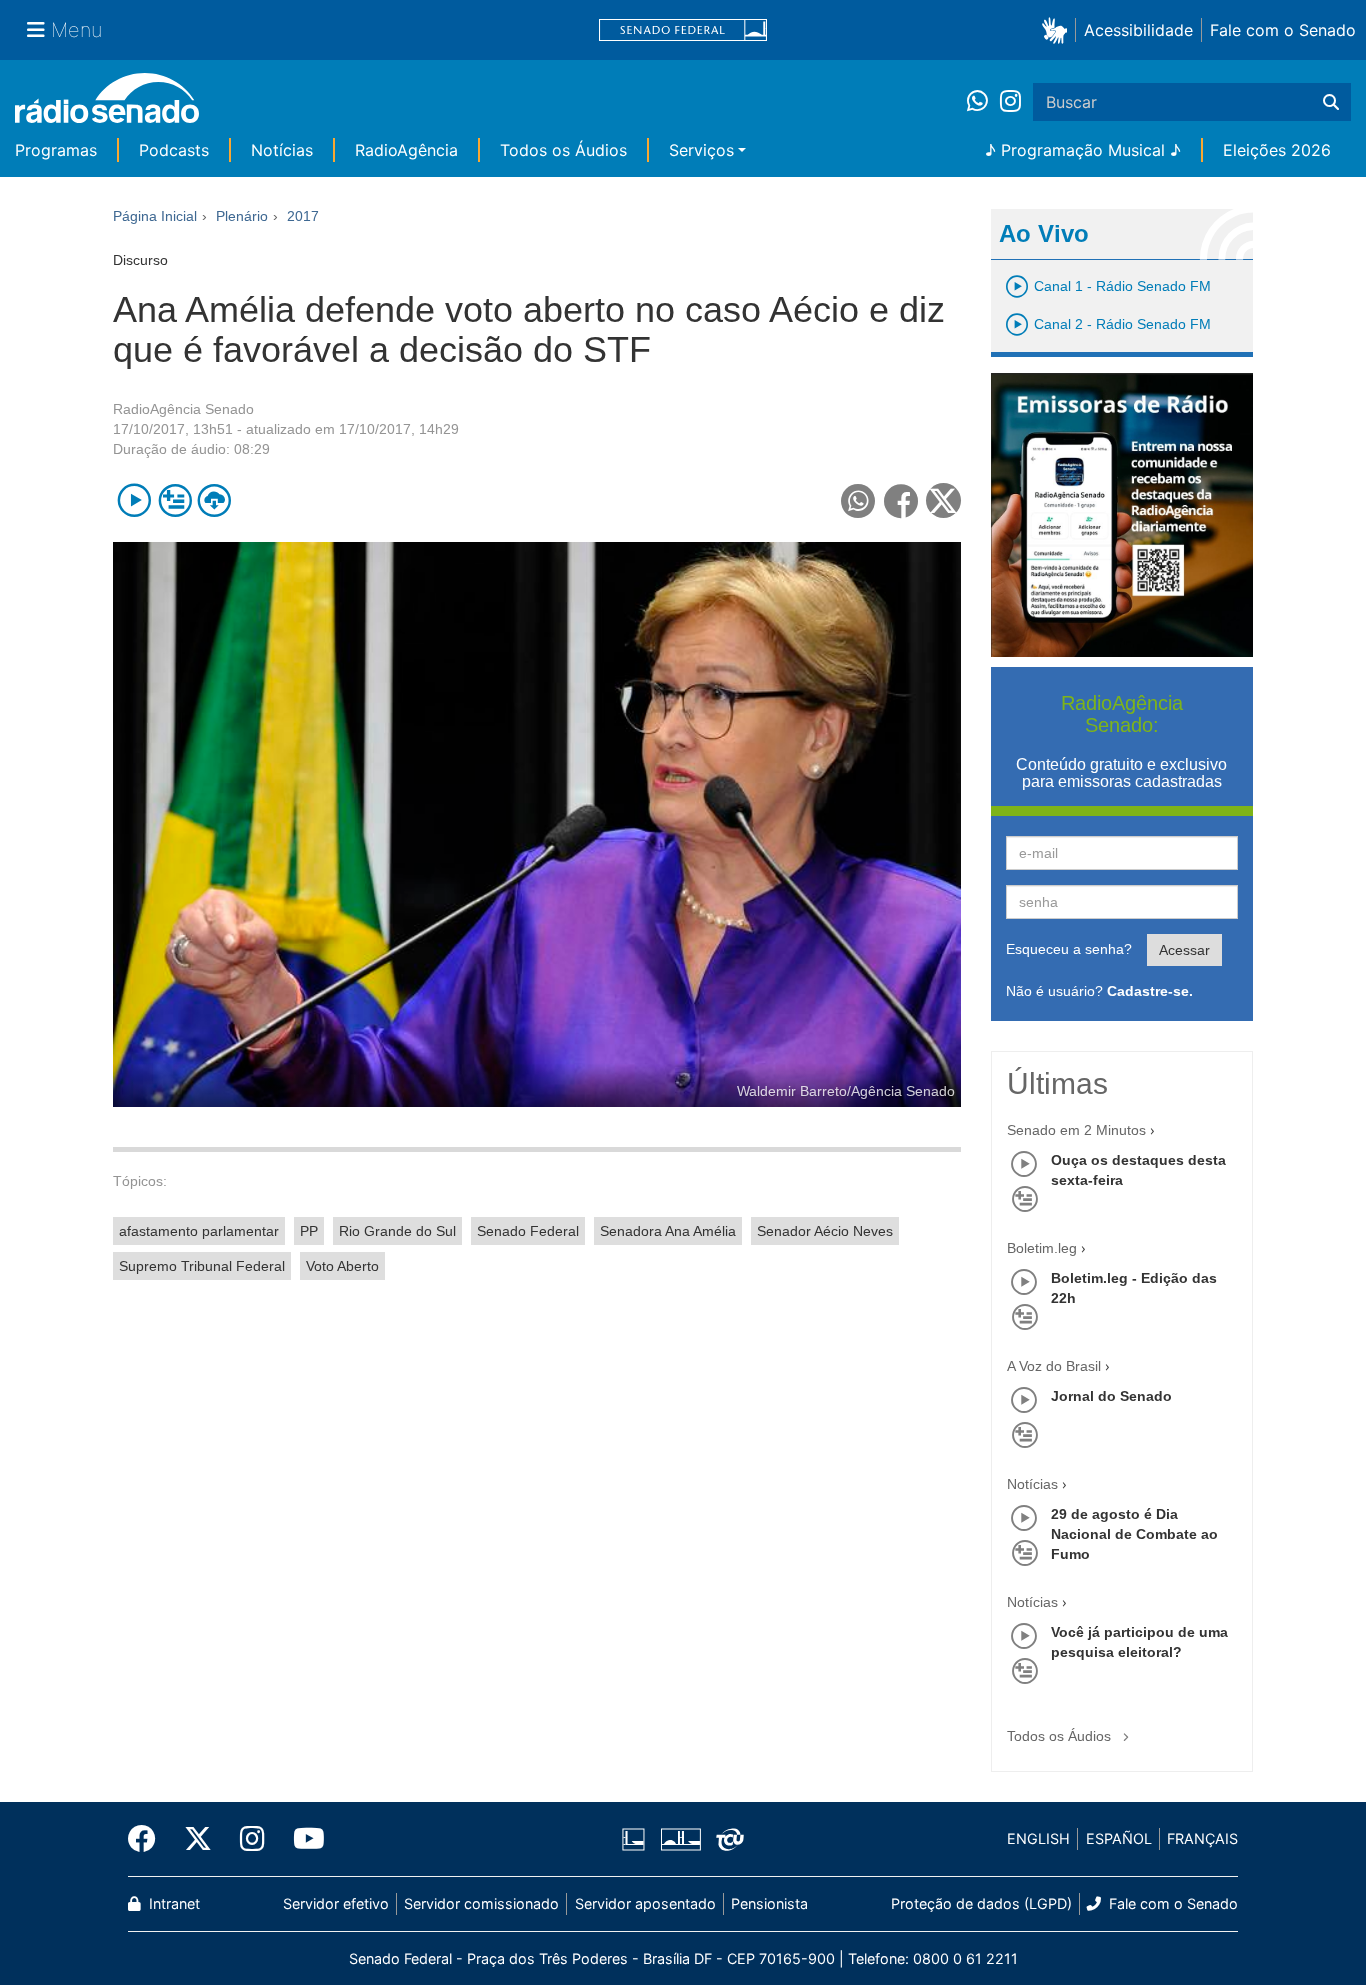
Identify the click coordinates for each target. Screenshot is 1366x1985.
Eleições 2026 (1277, 150)
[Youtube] (302, 1839)
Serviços (701, 150)
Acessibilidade (1138, 30)
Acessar (1184, 950)
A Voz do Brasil (1054, 1366)
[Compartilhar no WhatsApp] (858, 500)
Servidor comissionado (481, 1903)
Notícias (282, 150)
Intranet (172, 1903)
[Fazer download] (214, 500)
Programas (56, 150)
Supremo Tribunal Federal (202, 1266)
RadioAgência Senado (183, 409)
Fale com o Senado (1283, 30)
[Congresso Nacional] (680, 1839)
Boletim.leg (1042, 1248)
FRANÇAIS (1202, 1838)
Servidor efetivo (336, 1903)
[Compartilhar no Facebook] (901, 500)
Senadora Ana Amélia (668, 1231)
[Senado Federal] (683, 30)
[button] (1058, 29)
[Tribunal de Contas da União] (726, 1839)
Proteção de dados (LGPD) (981, 1903)
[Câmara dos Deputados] (637, 1839)
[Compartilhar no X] (943, 500)
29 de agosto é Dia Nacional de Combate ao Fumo (1134, 1534)
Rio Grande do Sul (397, 1231)
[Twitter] (198, 1839)
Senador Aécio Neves (825, 1231)
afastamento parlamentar (199, 1231)
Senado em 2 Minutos (1076, 1130)
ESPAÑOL (1119, 1838)
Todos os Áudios (563, 150)
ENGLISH (1038, 1838)
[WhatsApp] (983, 102)
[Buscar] (1331, 102)
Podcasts (174, 150)
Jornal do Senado (1111, 1396)
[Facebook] (149, 1839)
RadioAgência (406, 150)
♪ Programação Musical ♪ (1083, 150)
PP (309, 1231)
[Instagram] (1010, 102)
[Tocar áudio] (134, 500)
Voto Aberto (342, 1266)
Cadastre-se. (1150, 991)
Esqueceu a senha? (1069, 949)
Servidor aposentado (645, 1903)
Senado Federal (528, 1231)
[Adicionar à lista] (174, 500)
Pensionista (769, 1903)
